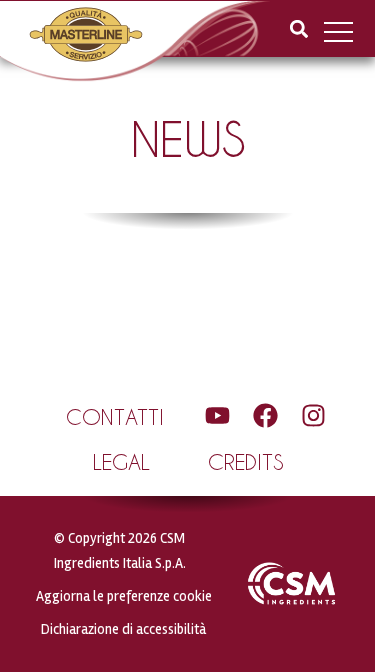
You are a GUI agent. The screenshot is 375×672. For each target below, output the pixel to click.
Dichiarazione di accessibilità (123, 629)
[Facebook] (265, 415)
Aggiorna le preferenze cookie (124, 596)
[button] (298, 28)
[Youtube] (217, 415)
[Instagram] (313, 415)
